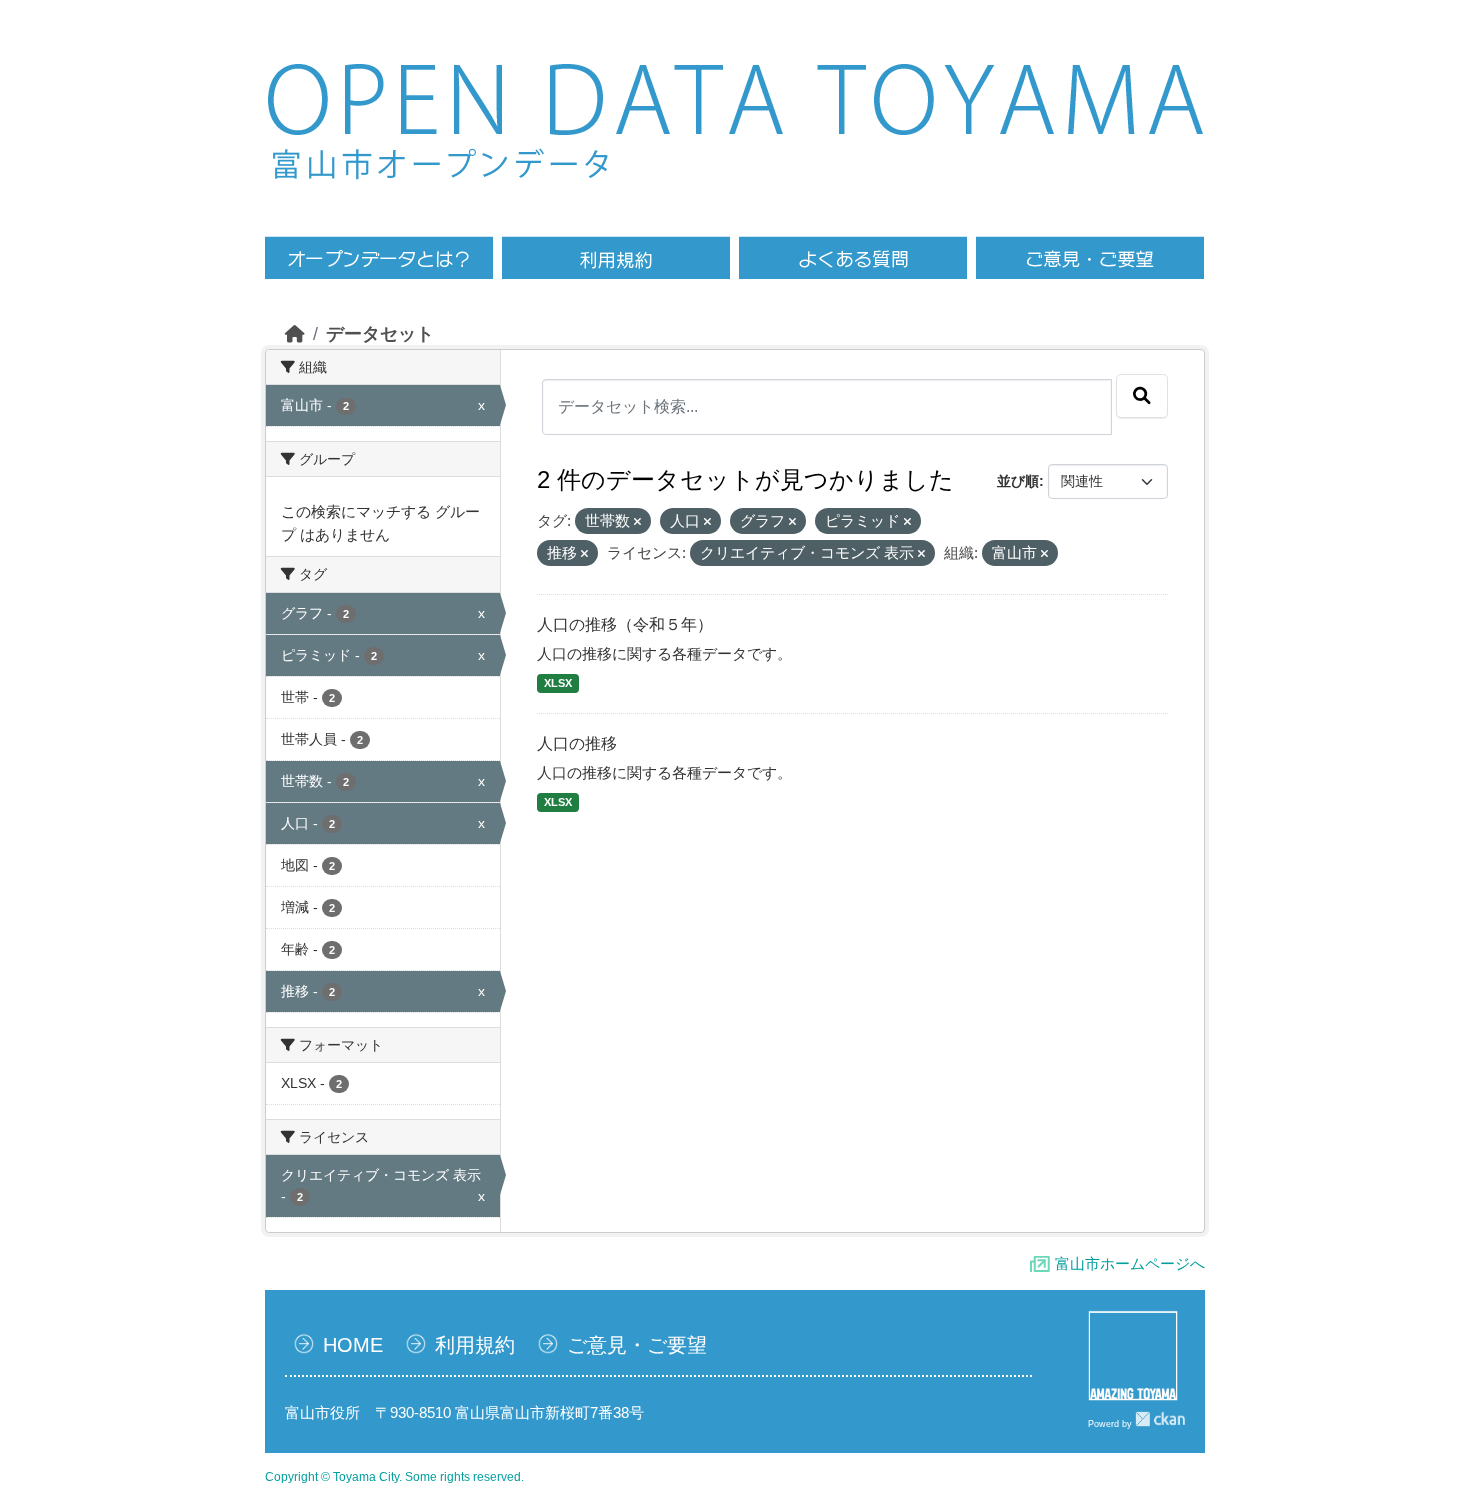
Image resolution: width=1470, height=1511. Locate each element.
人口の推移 (577, 743)
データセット (380, 334)
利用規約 (475, 1345)
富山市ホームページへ (1130, 1263)
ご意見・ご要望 (637, 1345)
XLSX (558, 683)
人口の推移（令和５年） (625, 624)
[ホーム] (295, 334)
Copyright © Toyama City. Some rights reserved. (394, 1477)
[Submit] (1142, 396)
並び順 (1018, 481)
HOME (353, 1345)
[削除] (637, 522)
